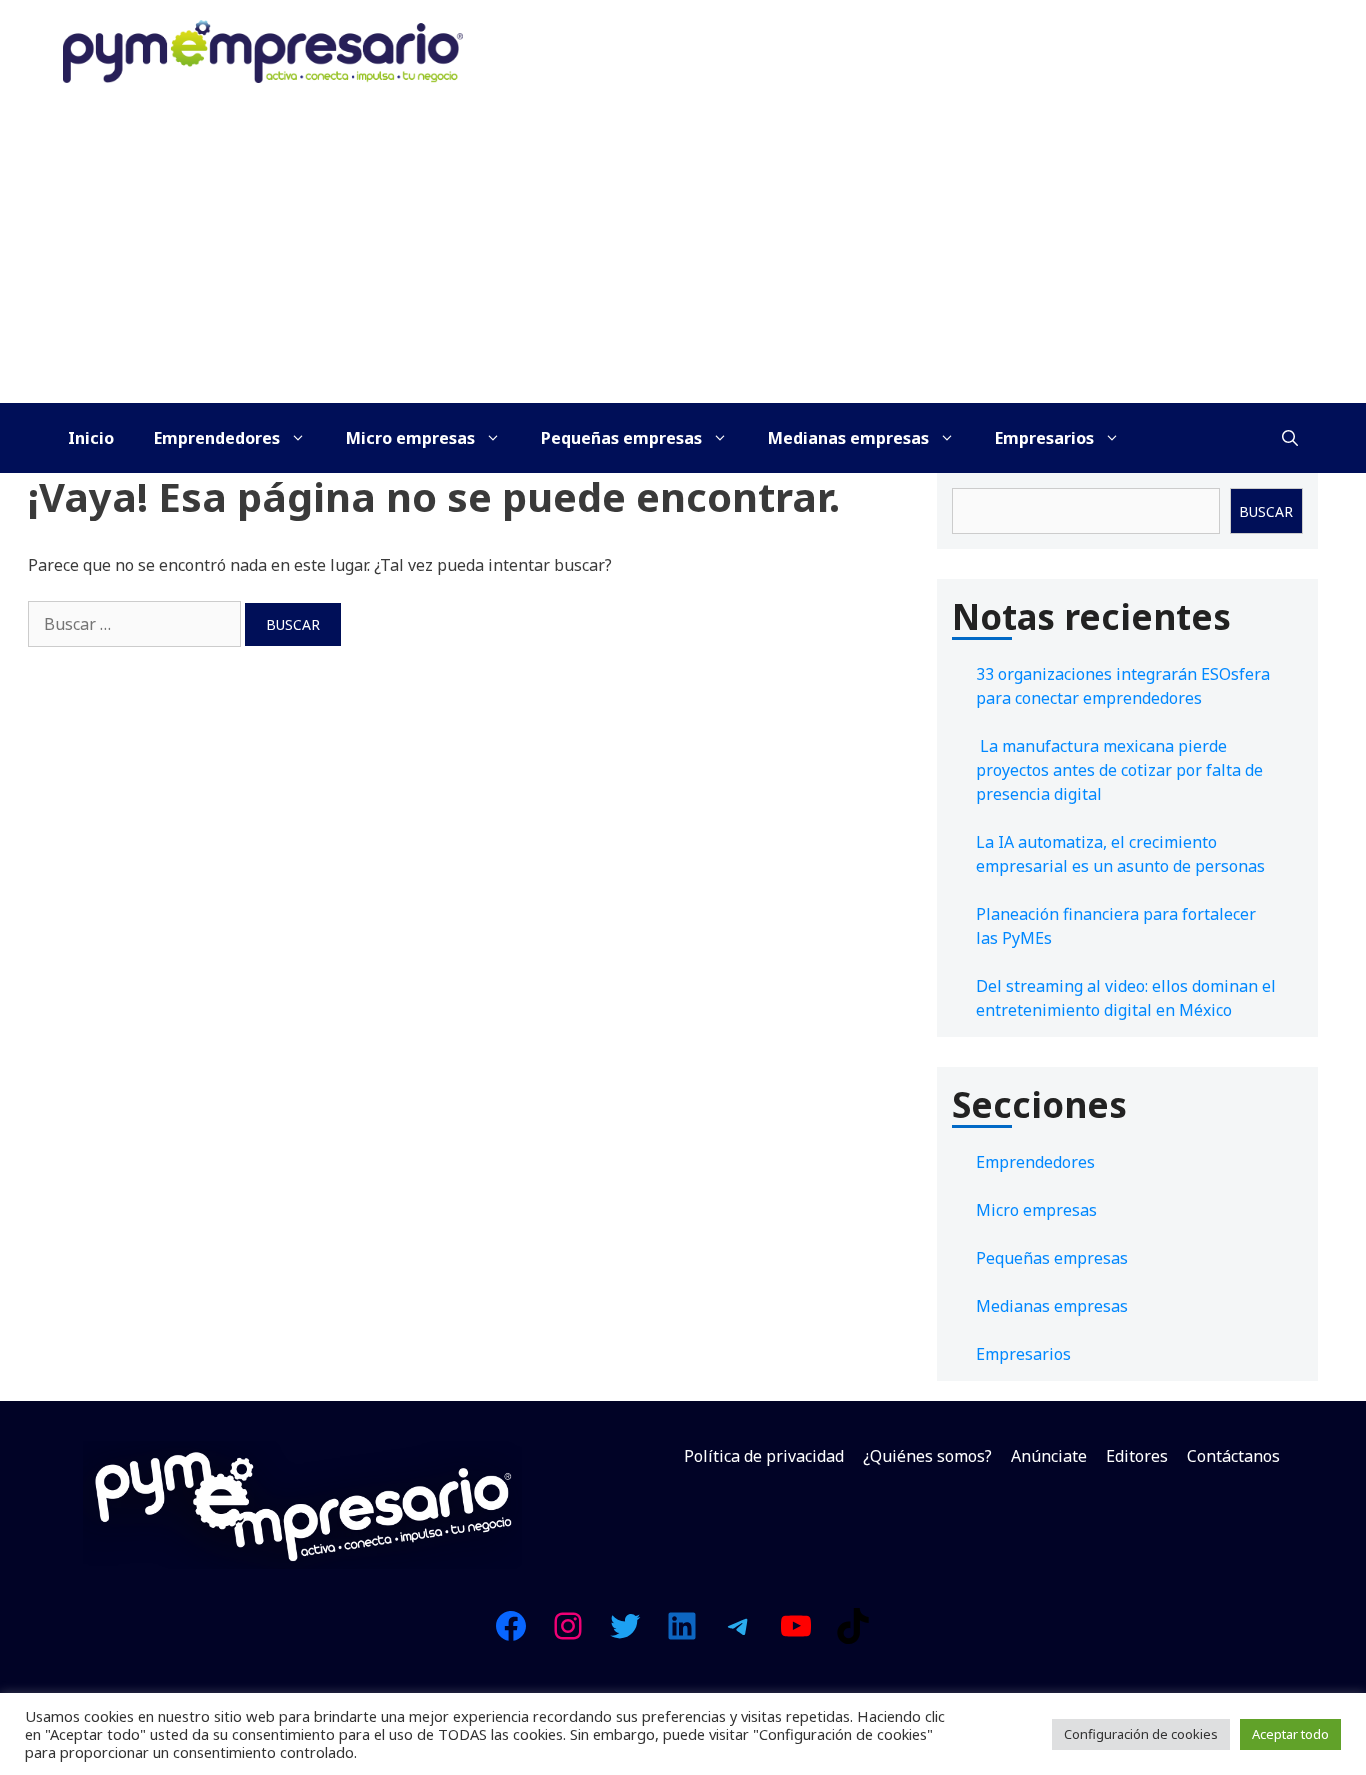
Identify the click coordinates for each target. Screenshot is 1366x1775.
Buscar (1266, 511)
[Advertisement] (683, 253)
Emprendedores (217, 438)
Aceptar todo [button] (1290, 1734)
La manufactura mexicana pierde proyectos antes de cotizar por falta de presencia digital (1119, 770)
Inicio (91, 438)
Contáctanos (1233, 1456)
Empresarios (1044, 438)
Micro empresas (410, 438)
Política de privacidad (764, 1456)
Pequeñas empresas (621, 438)
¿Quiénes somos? (927, 1456)
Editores (1137, 1456)
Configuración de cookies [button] (1141, 1734)
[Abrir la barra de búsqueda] (1290, 438)
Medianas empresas (848, 438)
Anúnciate (1049, 1456)
